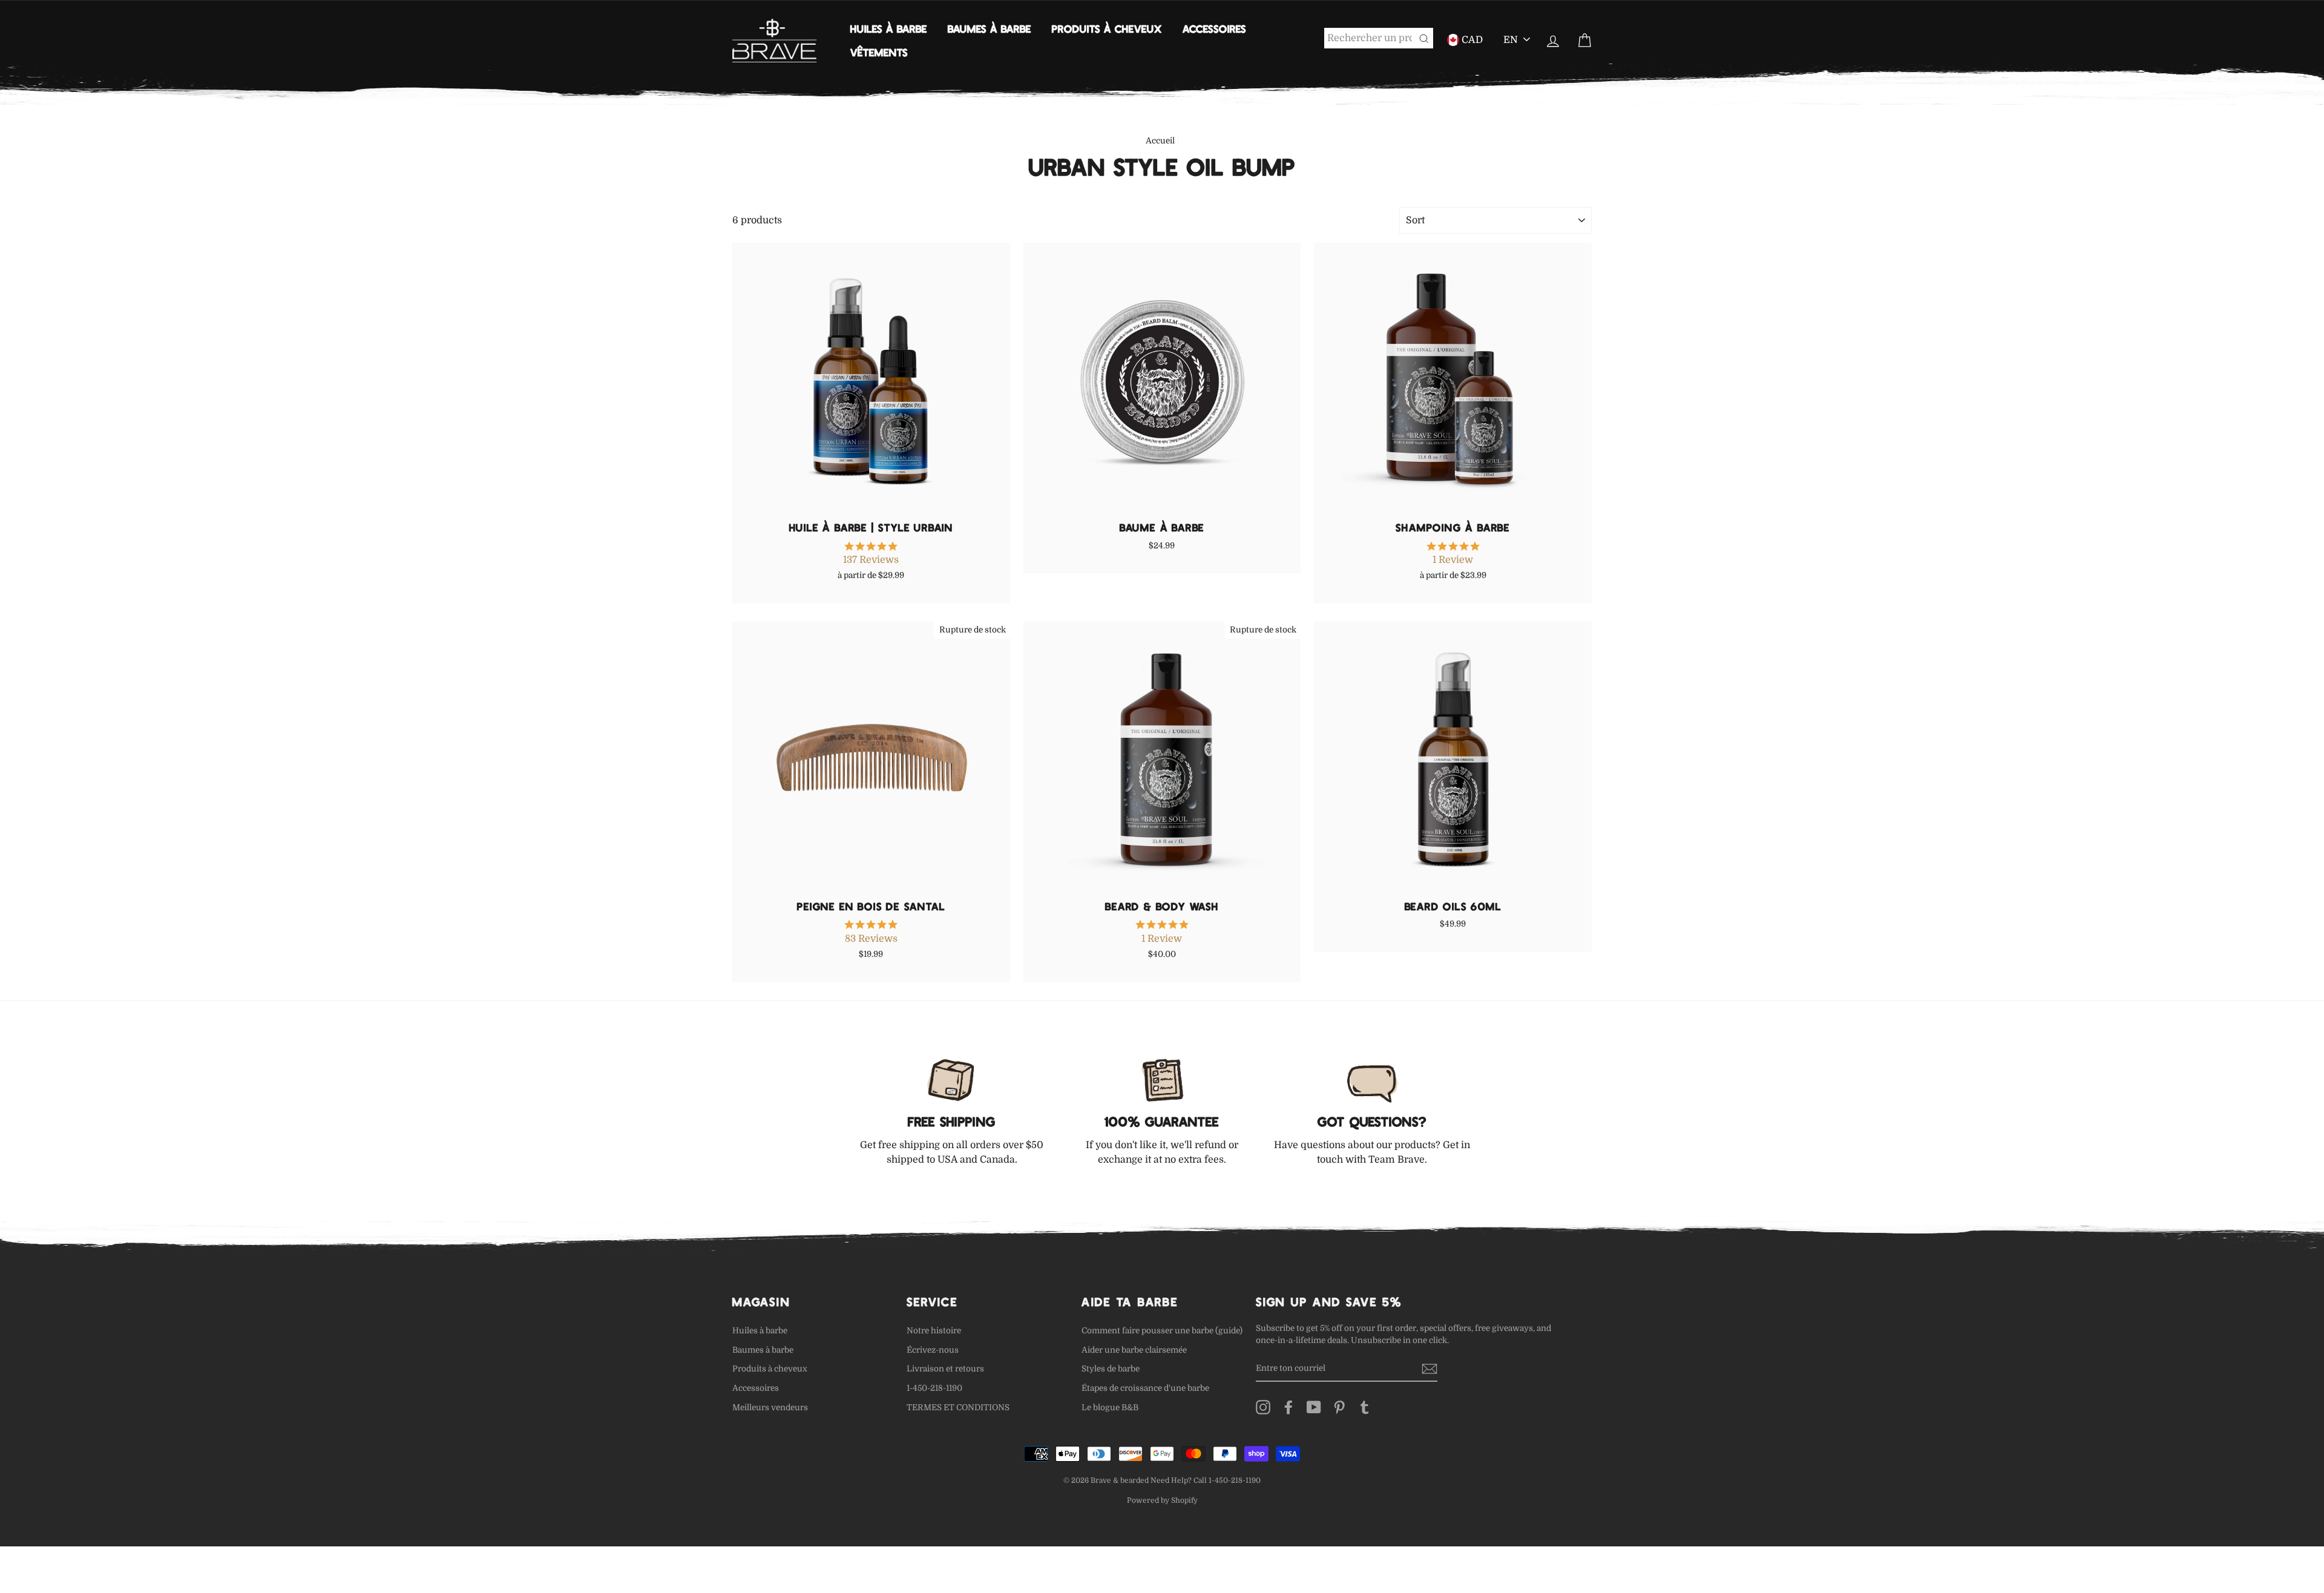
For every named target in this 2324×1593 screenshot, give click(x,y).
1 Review (1453, 560)
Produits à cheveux (1107, 28)
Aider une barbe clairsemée (1134, 1350)
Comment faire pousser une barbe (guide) (1162, 1331)
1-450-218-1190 (934, 1388)
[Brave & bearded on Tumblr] (1365, 1407)
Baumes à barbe (990, 28)
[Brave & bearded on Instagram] (1263, 1407)
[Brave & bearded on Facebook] (1288, 1407)
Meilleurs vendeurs (770, 1407)
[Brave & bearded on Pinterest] (1339, 1407)
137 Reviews (871, 560)
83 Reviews (871, 939)
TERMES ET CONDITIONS (958, 1407)
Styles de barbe (1111, 1369)
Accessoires (1214, 28)
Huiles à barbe (889, 28)
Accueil (1160, 141)
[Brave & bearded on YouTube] (1314, 1407)
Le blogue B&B (1110, 1407)
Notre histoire (934, 1331)
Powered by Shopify (1162, 1500)
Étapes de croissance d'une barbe (1145, 1388)
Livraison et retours (945, 1369)
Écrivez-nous (933, 1350)
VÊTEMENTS (879, 52)
